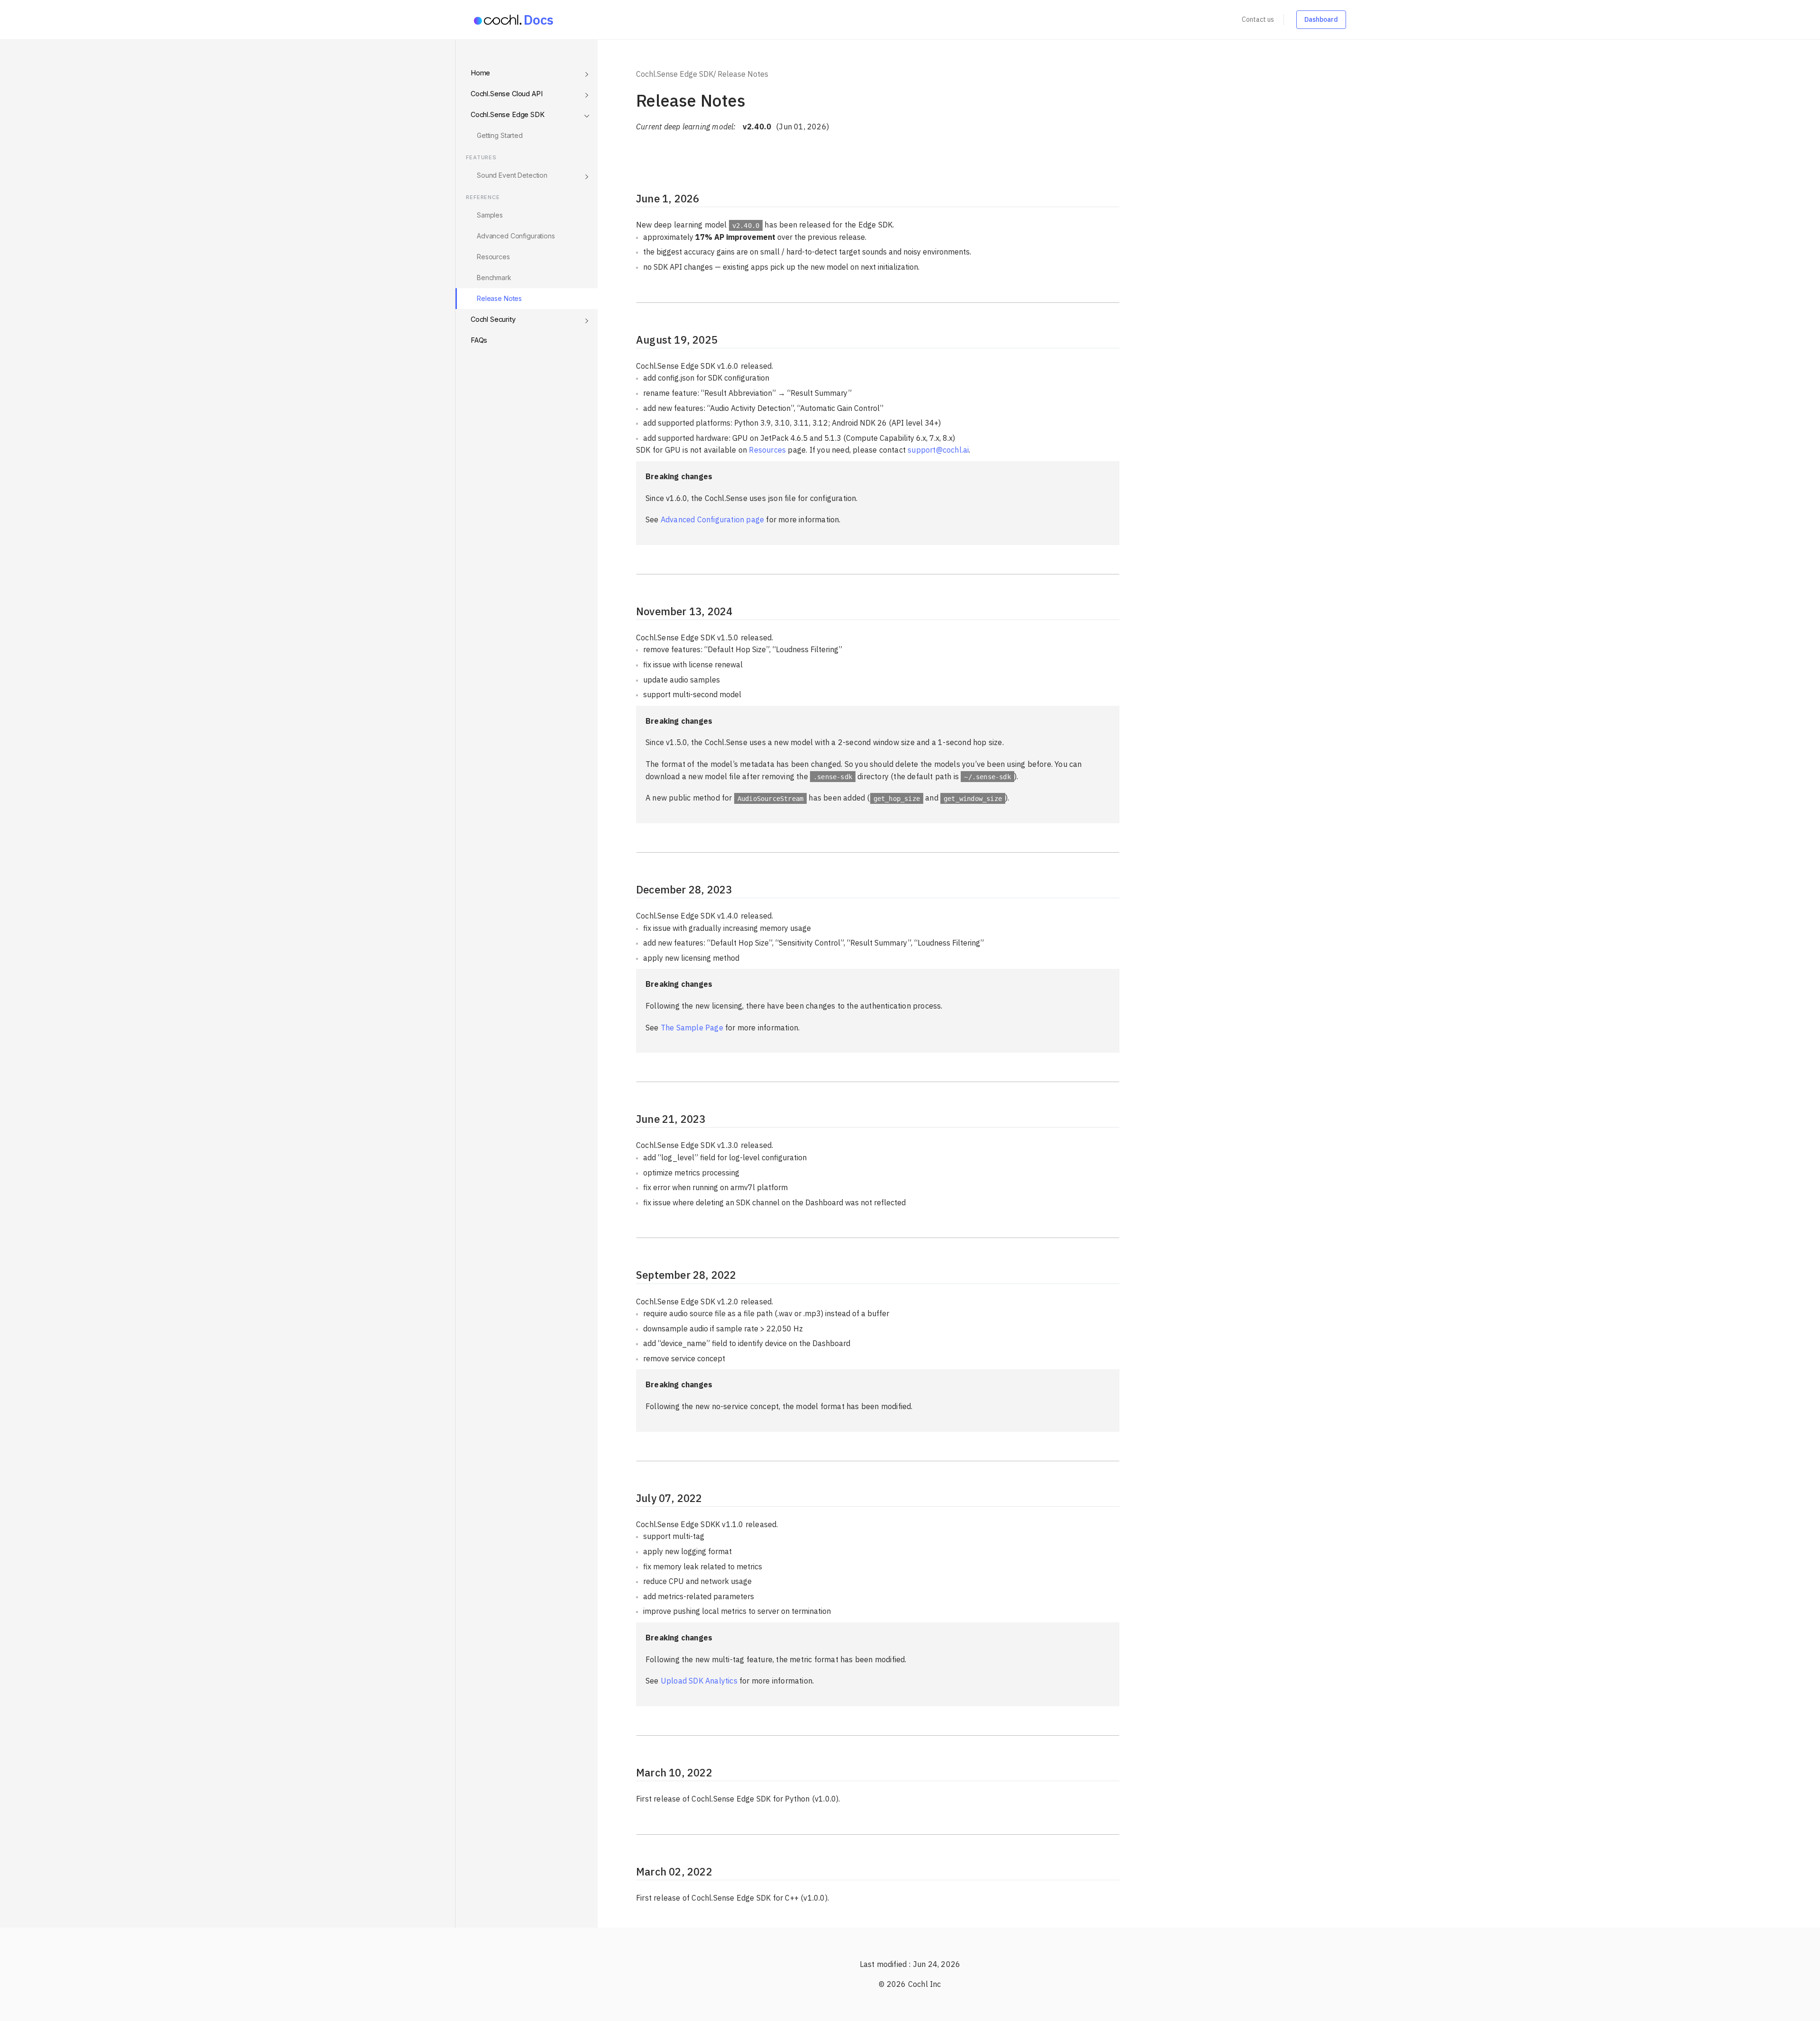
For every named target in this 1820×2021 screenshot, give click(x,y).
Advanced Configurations (516, 236)
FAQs (479, 340)
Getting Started (500, 135)
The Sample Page (692, 1028)
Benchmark (494, 278)
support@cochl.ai (938, 450)
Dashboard (1321, 19)
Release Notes (499, 298)
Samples (490, 215)
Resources (493, 257)
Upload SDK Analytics (699, 1681)
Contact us (1258, 19)
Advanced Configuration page (712, 519)
